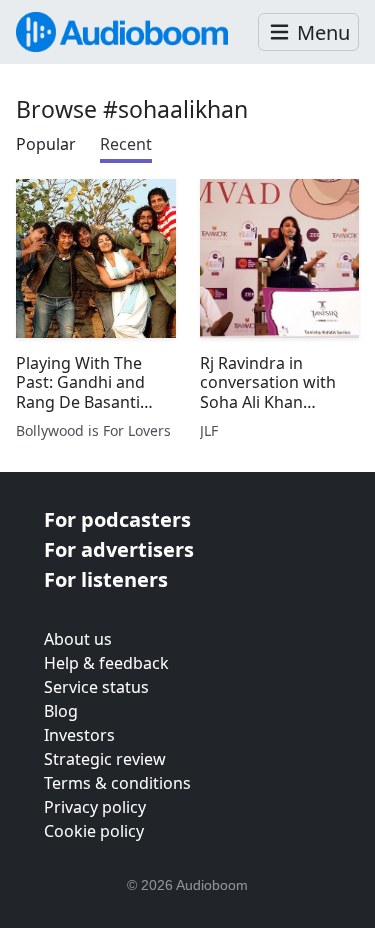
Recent (126, 144)
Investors (79, 735)
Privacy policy (95, 807)
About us (78, 639)
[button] (308, 32)
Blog (61, 711)
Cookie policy (94, 831)
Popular (46, 144)
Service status (96, 687)
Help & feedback (106, 663)
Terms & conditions (117, 783)
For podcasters (117, 519)
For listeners (106, 579)
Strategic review (105, 759)
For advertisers (119, 549)
